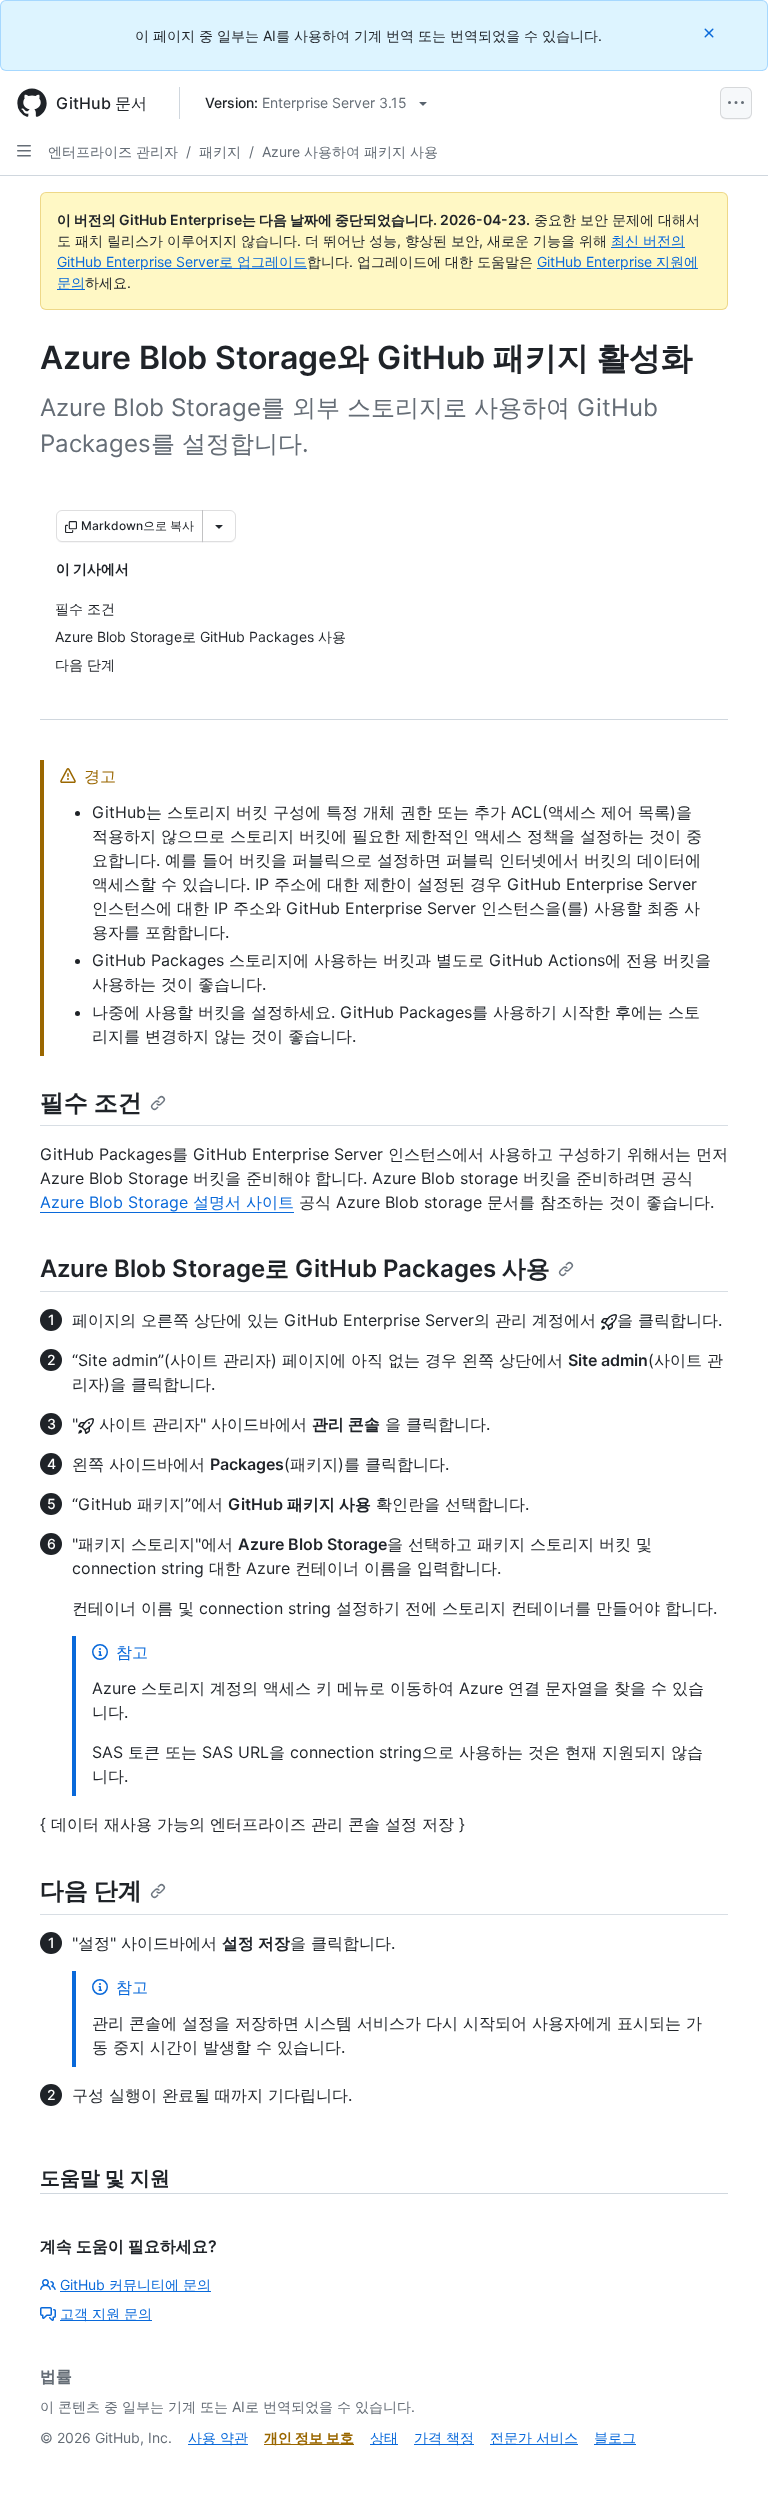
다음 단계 (91, 1890)
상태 (384, 2437)
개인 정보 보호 (309, 2437)
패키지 (220, 151)
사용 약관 (218, 2437)
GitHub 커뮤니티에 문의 (135, 2284)
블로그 (615, 2437)
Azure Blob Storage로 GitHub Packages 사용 (295, 1268)
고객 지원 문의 (106, 2313)
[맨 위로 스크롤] (724, 2468)
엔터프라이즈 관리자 (113, 151)
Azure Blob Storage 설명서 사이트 (167, 1202)
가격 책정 (444, 2437)
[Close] (711, 32)
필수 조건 (91, 1102)
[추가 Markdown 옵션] (219, 526)
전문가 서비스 (534, 2437)
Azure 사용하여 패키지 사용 (350, 151)
